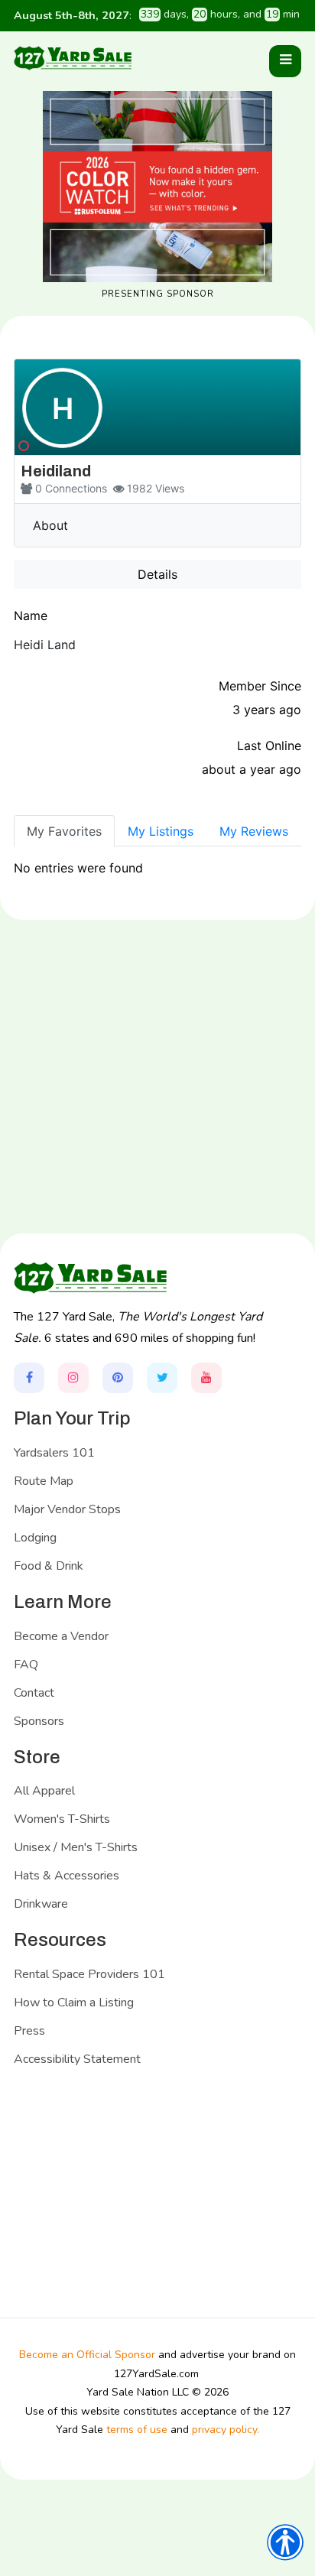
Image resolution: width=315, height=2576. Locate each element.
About (50, 525)
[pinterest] (118, 1378)
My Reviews (254, 831)
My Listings (161, 831)
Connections (76, 488)
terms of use (137, 2430)
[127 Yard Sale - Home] (73, 58)
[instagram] (73, 1378)
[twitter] (162, 1378)
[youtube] (206, 1378)
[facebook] (29, 1378)
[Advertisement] (157, 1107)
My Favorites (64, 831)
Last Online (269, 746)
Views (170, 488)
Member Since (260, 686)
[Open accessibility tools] (285, 2542)
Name (31, 616)
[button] (285, 61)
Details (157, 574)
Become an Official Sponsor (87, 2355)
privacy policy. (226, 2430)
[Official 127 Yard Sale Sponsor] (157, 187)
